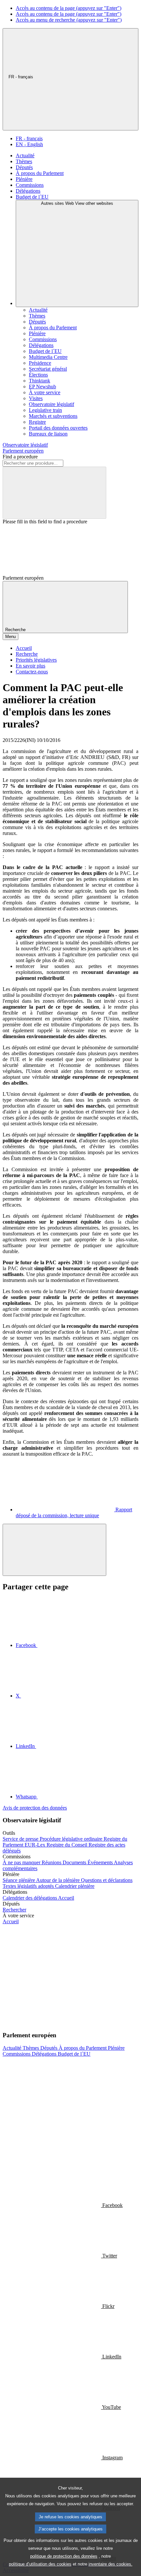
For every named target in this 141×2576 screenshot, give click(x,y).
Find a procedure (20, 457)
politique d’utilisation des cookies (40, 2564)
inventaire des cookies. (111, 2564)
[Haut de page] (54, 1550)
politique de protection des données (64, 2556)
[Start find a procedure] (54, 493)
